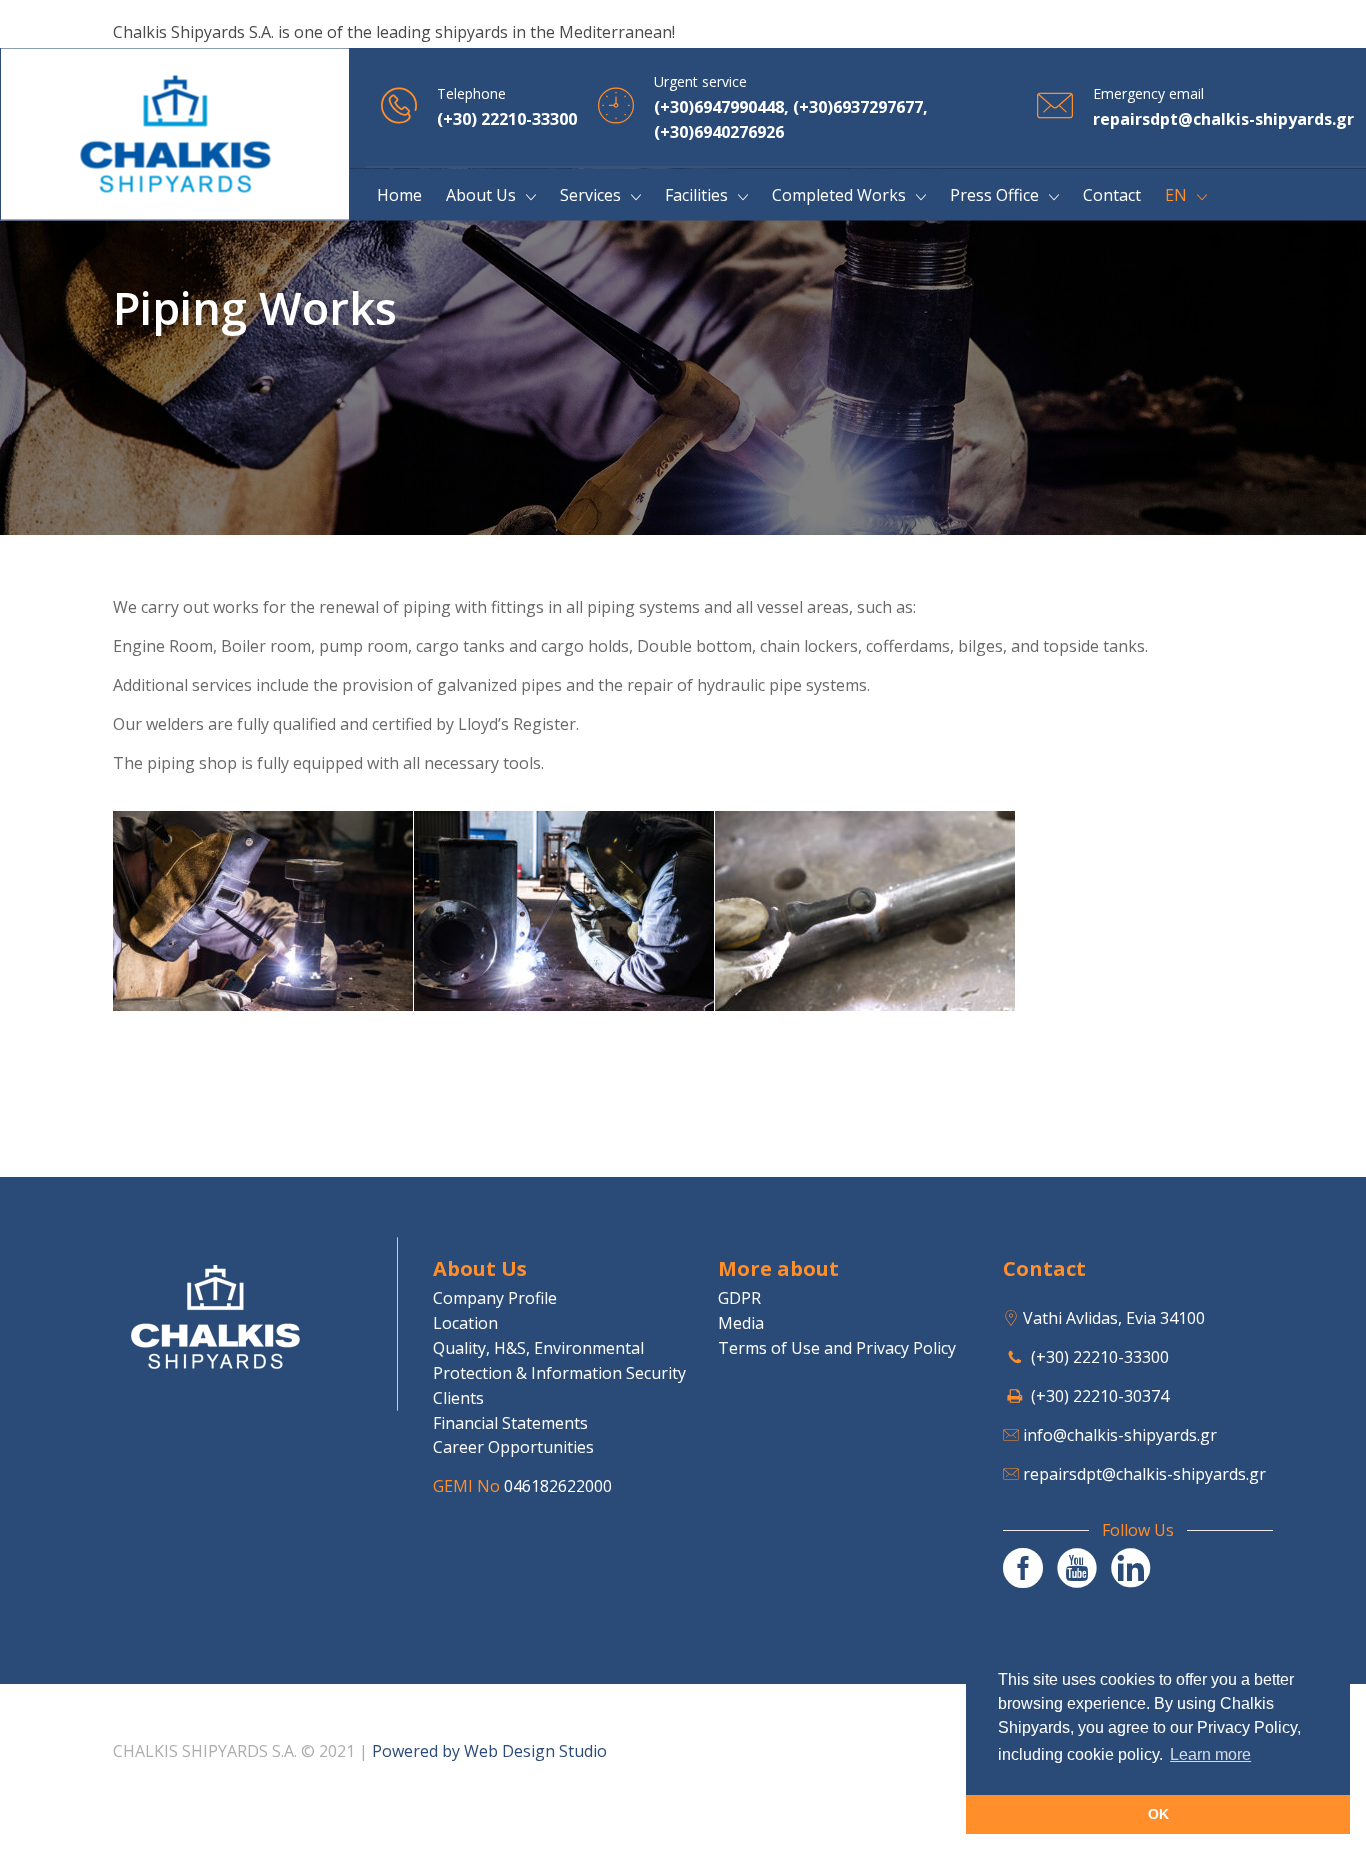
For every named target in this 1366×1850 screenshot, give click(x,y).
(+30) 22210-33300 (1100, 1357)
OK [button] (1158, 1814)
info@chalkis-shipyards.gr (1120, 1435)
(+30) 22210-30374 (1100, 1396)
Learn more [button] (1210, 1754)
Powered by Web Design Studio (489, 1751)
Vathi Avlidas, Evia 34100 (1114, 1318)
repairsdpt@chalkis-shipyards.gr (1144, 1474)
